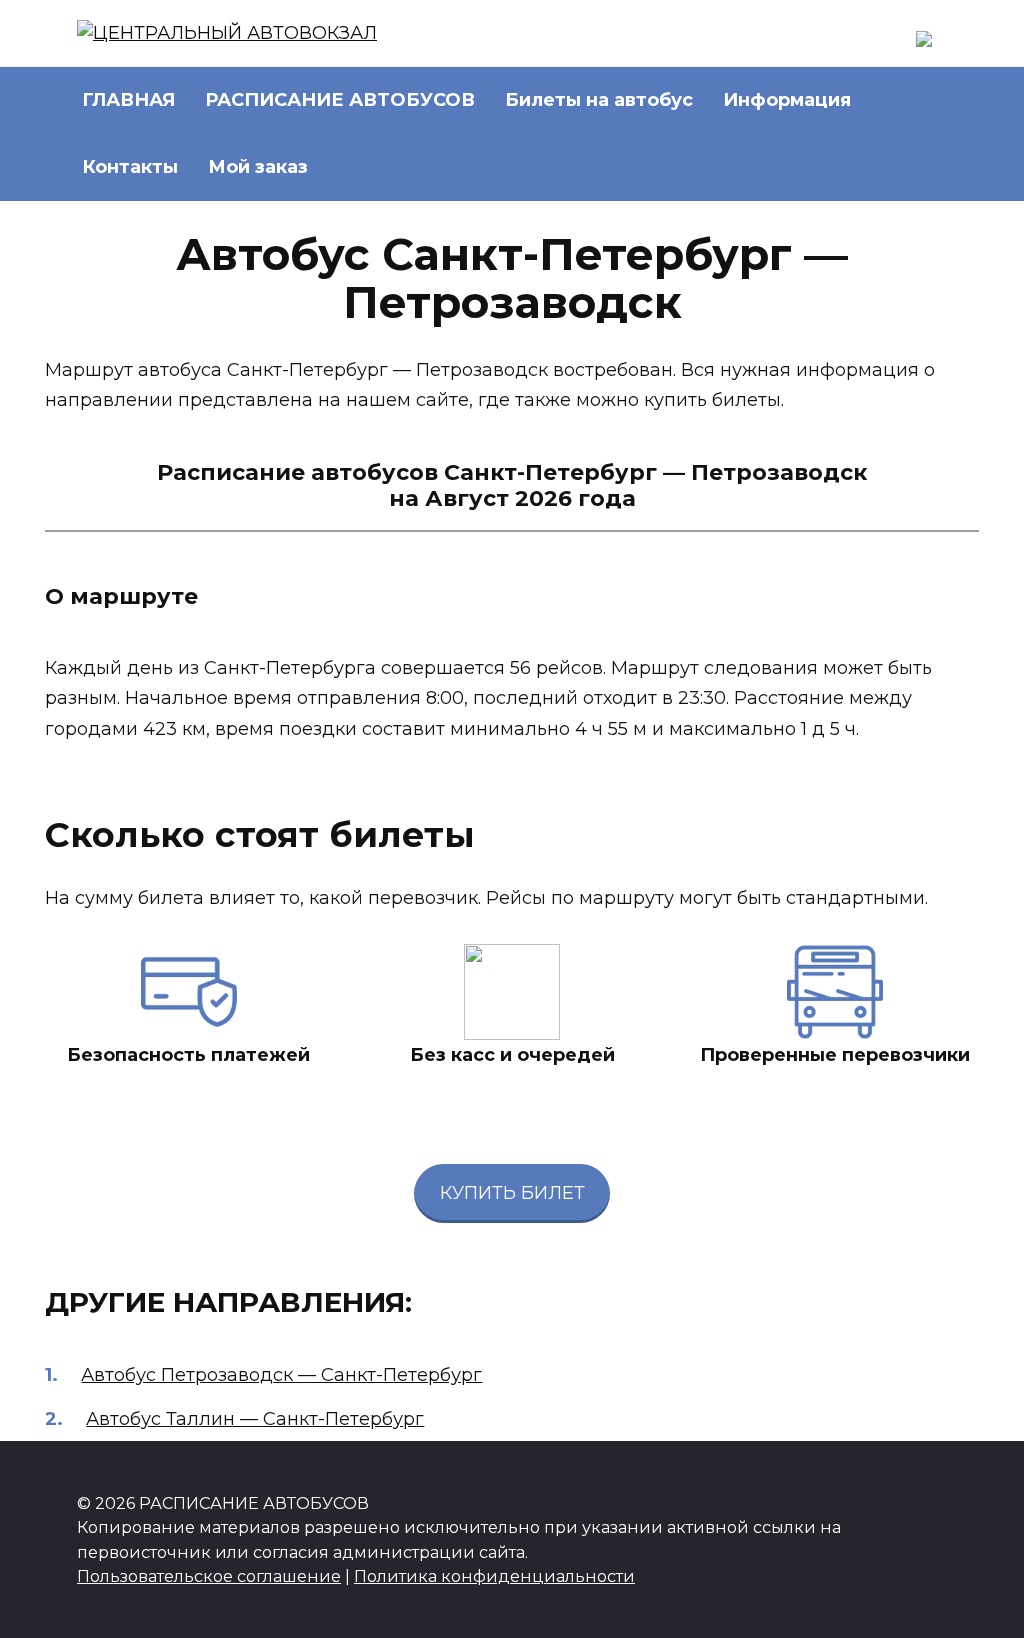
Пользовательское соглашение (209, 1576)
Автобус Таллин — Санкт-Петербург (255, 1419)
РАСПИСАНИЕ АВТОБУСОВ (340, 100)
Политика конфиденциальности (494, 1576)
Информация (787, 100)
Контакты (130, 167)
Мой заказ (258, 167)
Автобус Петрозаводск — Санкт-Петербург (281, 1375)
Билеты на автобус (599, 100)
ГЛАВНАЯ (128, 100)
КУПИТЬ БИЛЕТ (512, 1193)
